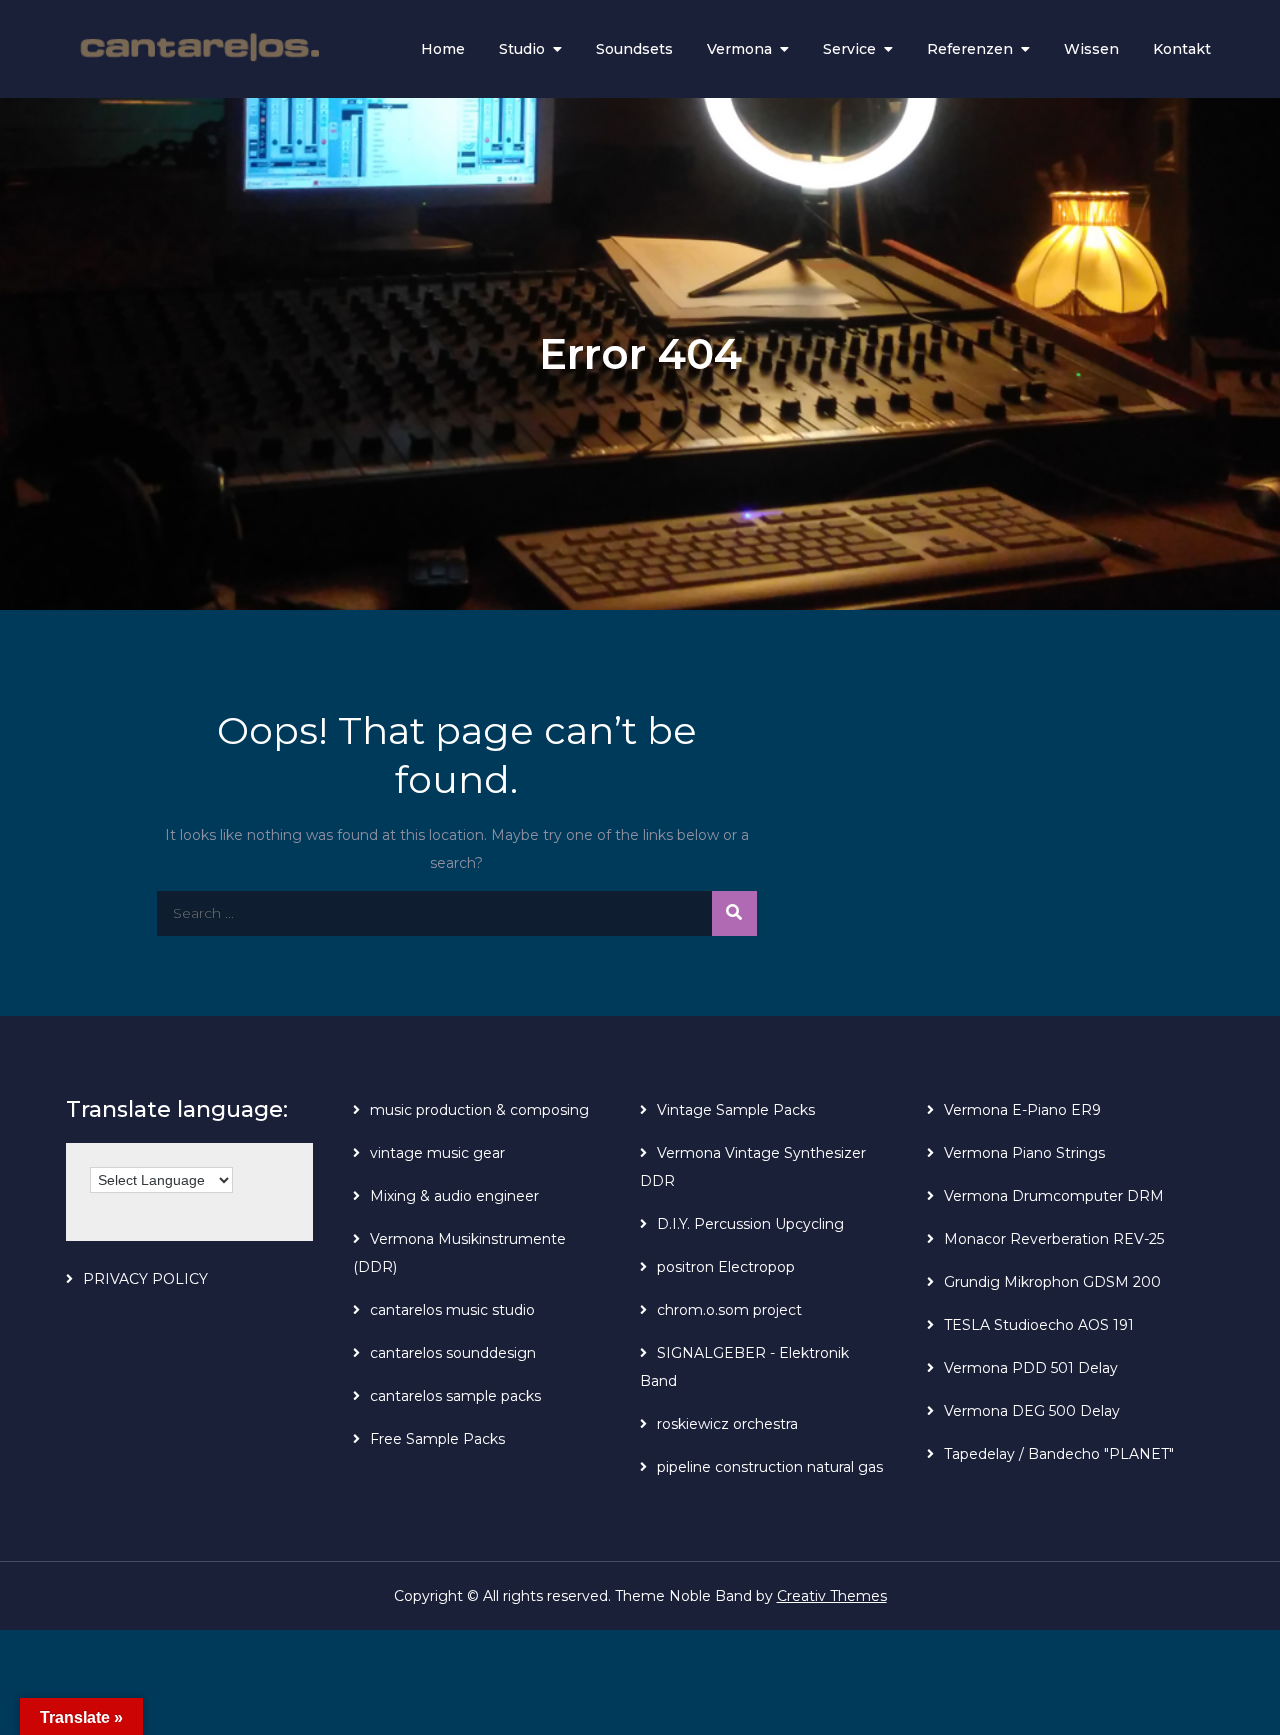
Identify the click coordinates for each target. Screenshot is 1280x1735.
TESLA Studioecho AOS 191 (1039, 1325)
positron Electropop (726, 1267)
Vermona (739, 49)
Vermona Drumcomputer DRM (1054, 1196)
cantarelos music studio (452, 1310)
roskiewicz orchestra (727, 1424)
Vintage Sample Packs (736, 1110)
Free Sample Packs (437, 1439)
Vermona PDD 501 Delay (1031, 1368)
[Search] (734, 913)
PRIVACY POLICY (145, 1279)
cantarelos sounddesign (453, 1353)
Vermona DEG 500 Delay (1032, 1411)
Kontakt (1182, 49)
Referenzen (970, 49)
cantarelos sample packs (455, 1396)
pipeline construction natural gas (770, 1467)
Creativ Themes (832, 1596)
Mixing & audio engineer (454, 1196)
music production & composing (479, 1110)
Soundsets (634, 49)
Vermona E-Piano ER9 (1022, 1110)
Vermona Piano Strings (1024, 1153)
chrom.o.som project (729, 1310)
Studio (522, 49)
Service (849, 49)
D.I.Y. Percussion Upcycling (750, 1224)
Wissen (1091, 49)
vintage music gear (437, 1153)
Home (443, 49)
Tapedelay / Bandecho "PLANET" (1059, 1454)
